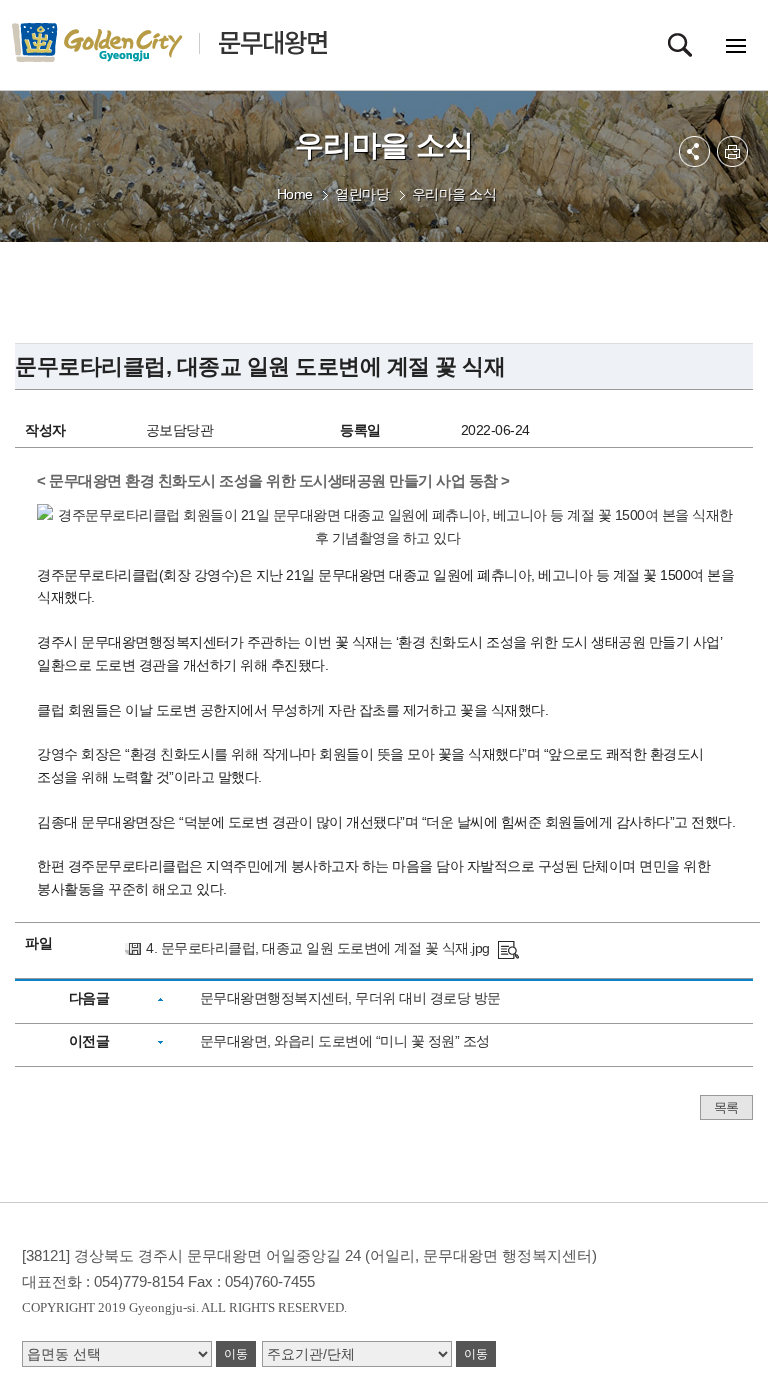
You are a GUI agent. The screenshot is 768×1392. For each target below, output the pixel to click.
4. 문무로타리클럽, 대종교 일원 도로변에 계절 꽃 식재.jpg (318, 948)
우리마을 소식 (454, 194)
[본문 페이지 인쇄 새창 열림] (732, 151)
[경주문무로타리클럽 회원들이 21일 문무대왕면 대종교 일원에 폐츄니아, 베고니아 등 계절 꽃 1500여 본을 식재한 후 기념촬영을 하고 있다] (508, 948)
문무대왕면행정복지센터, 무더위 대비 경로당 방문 (350, 998)
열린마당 (362, 194)
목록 (726, 1107)
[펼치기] (694, 151)
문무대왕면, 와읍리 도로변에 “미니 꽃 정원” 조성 (345, 1041)
